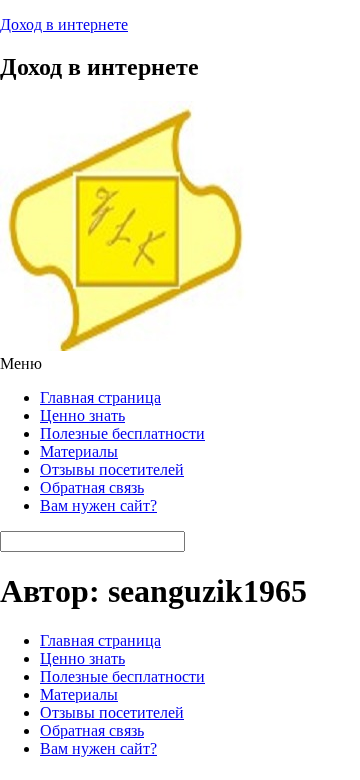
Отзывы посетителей (112, 469)
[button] (180, 364)
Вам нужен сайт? (98, 505)
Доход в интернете (64, 24)
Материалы (79, 451)
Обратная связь (92, 487)
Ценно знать (82, 415)
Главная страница (100, 397)
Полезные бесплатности (122, 433)
